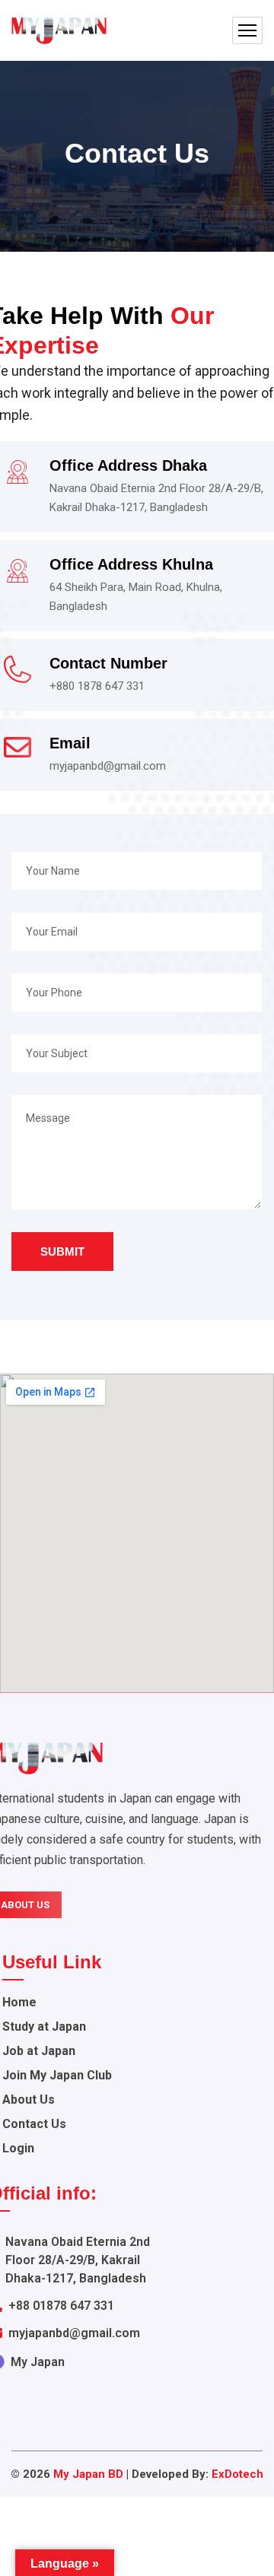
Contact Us (34, 2124)
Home (19, 2002)
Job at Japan (39, 2051)
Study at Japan (44, 2026)
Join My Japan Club (57, 2075)
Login (18, 2148)
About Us (29, 2100)
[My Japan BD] (59, 31)
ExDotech (237, 2474)
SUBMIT (62, 1251)
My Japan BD (88, 2474)
